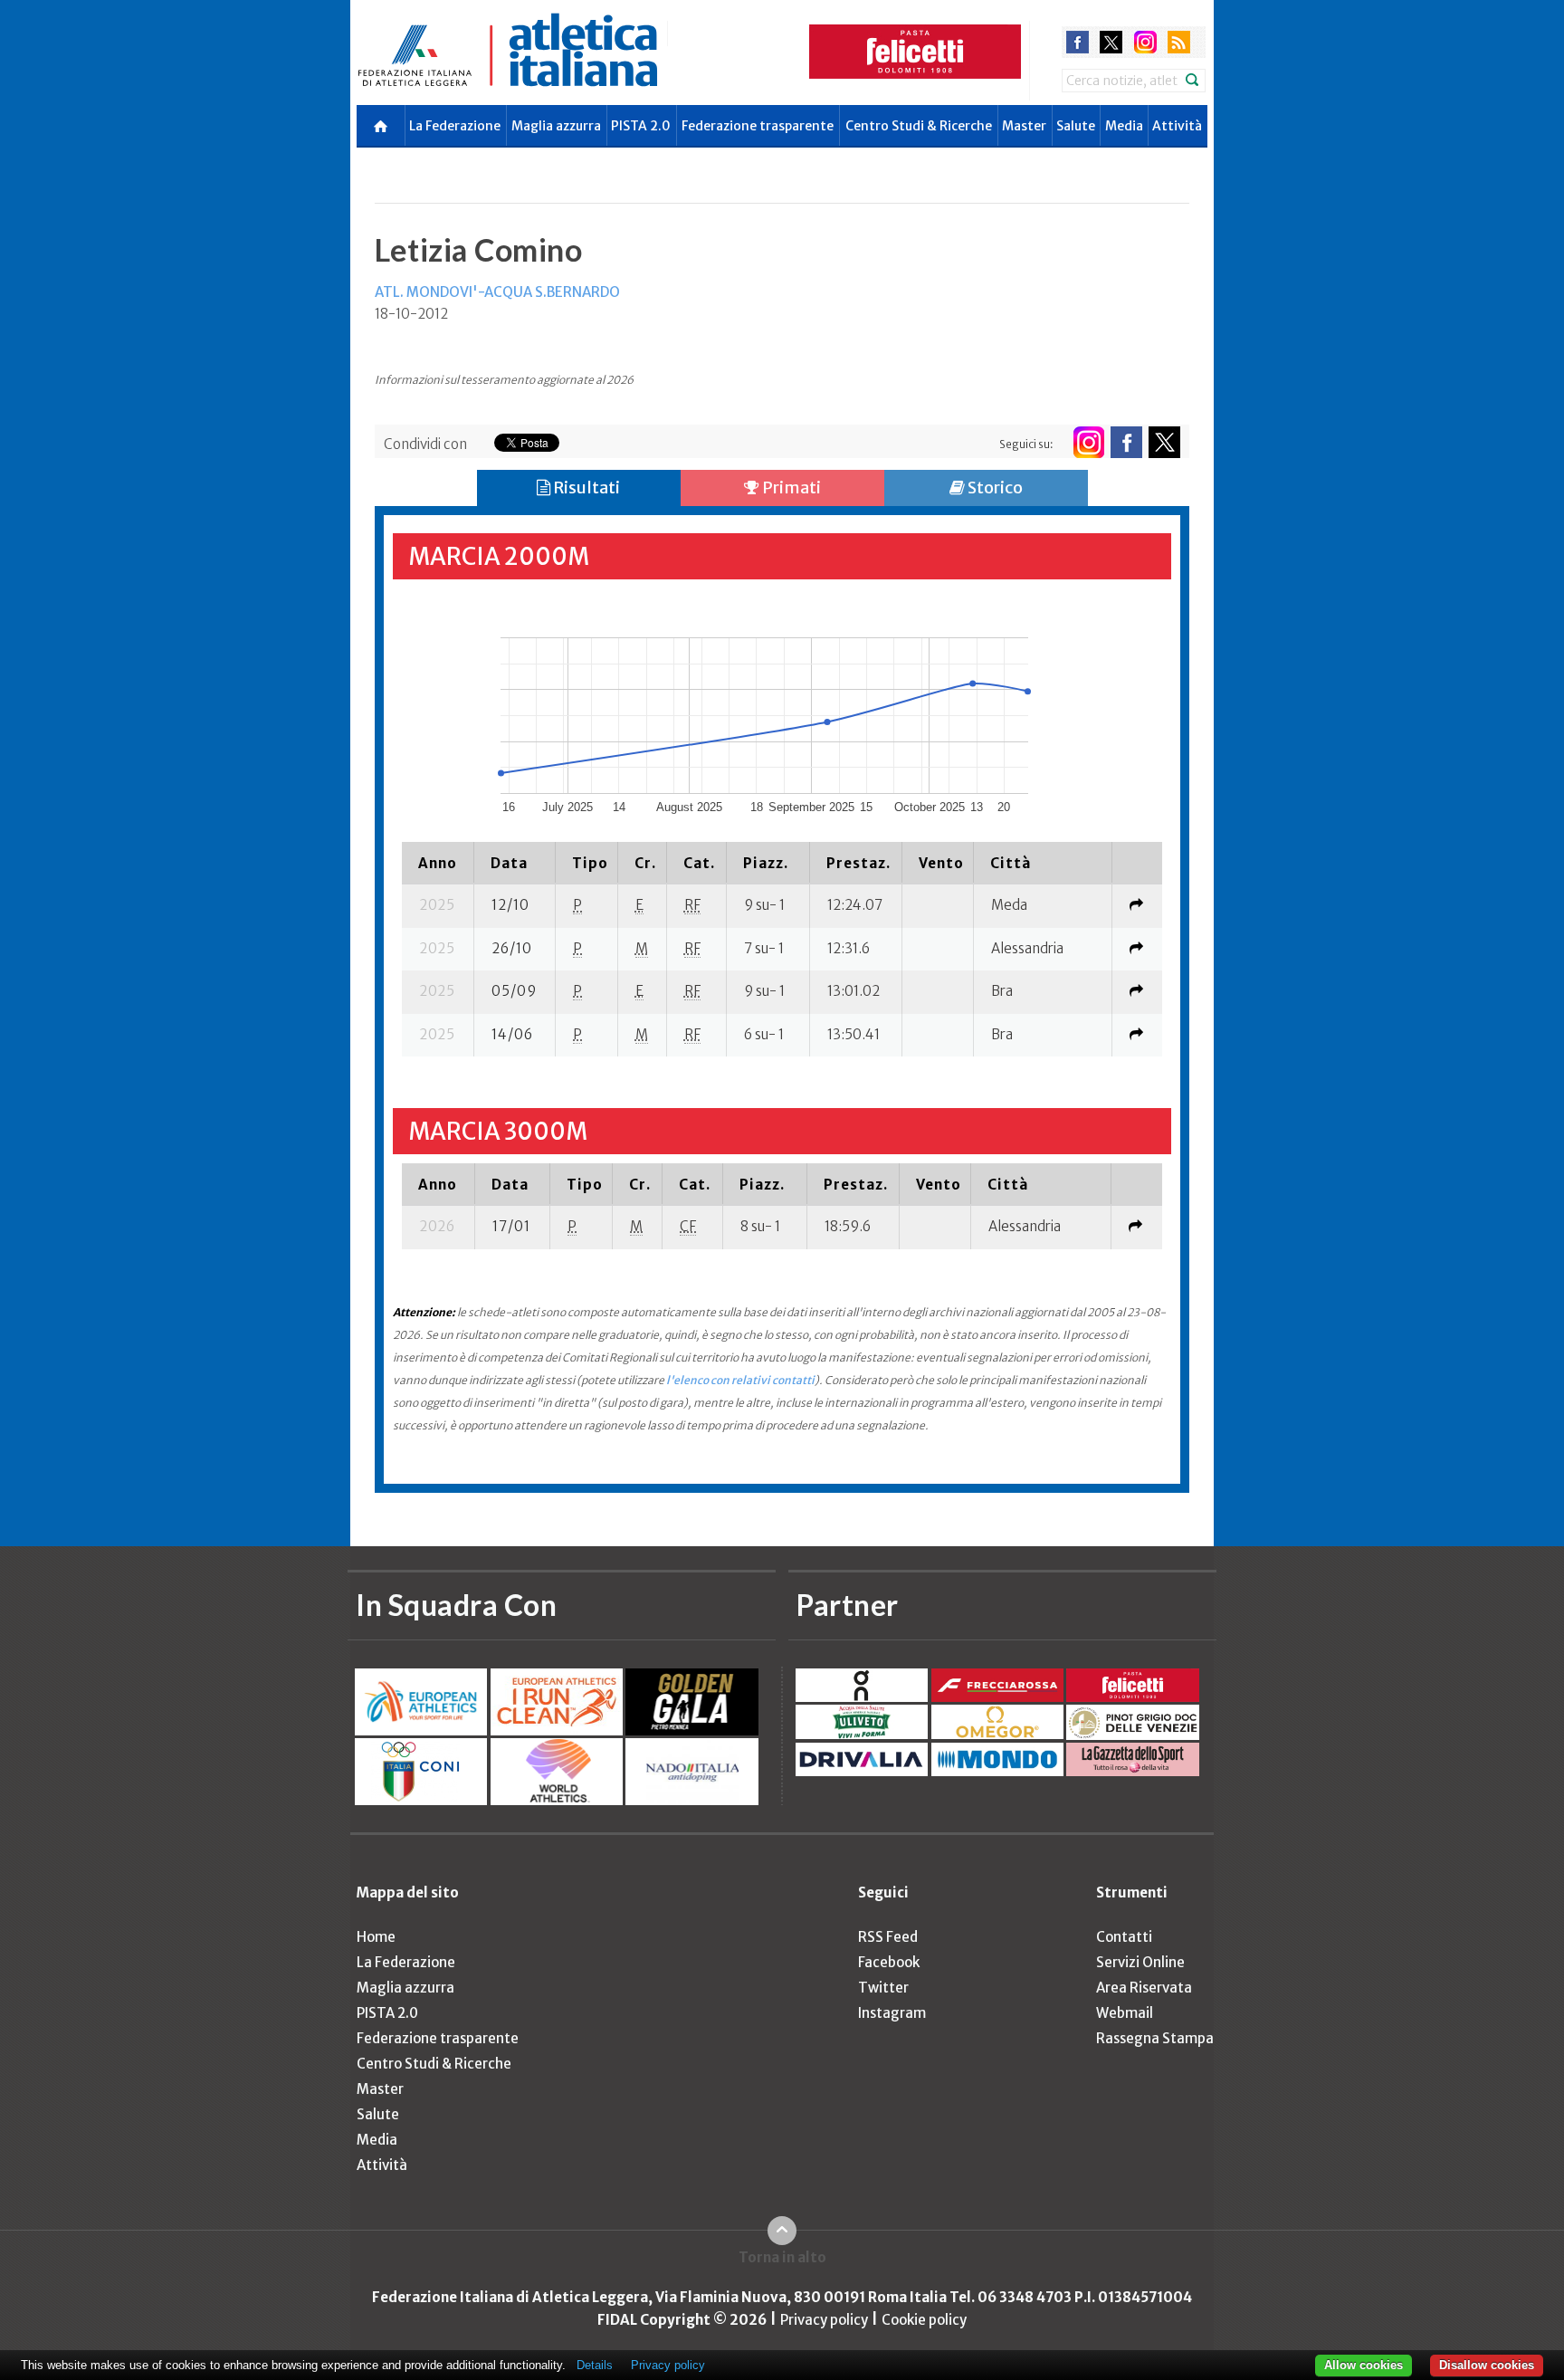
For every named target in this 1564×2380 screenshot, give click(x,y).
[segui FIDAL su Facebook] (1126, 442)
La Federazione (455, 126)
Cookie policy (924, 2320)
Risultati (585, 487)
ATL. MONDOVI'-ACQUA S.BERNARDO (497, 292)
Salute (1076, 126)
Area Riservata (1144, 1988)
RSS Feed (888, 1937)
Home (376, 1937)
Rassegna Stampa (1155, 2038)
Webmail (1125, 2013)
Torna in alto (782, 2257)
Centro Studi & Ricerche (919, 126)
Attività (1177, 126)
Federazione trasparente (758, 126)
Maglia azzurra (556, 126)
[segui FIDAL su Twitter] (1164, 442)
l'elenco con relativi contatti (740, 1380)
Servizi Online (1140, 1962)
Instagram (892, 2013)
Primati (790, 487)
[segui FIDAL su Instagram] (1088, 442)
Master (1024, 126)
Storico (994, 487)
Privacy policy (824, 2320)
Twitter (883, 1988)
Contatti (1124, 1937)
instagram (1145, 42)
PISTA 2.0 (641, 126)
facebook (1078, 42)
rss (1179, 42)
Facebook (889, 1962)
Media (1124, 126)
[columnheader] (438, 863)
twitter (1111, 42)
